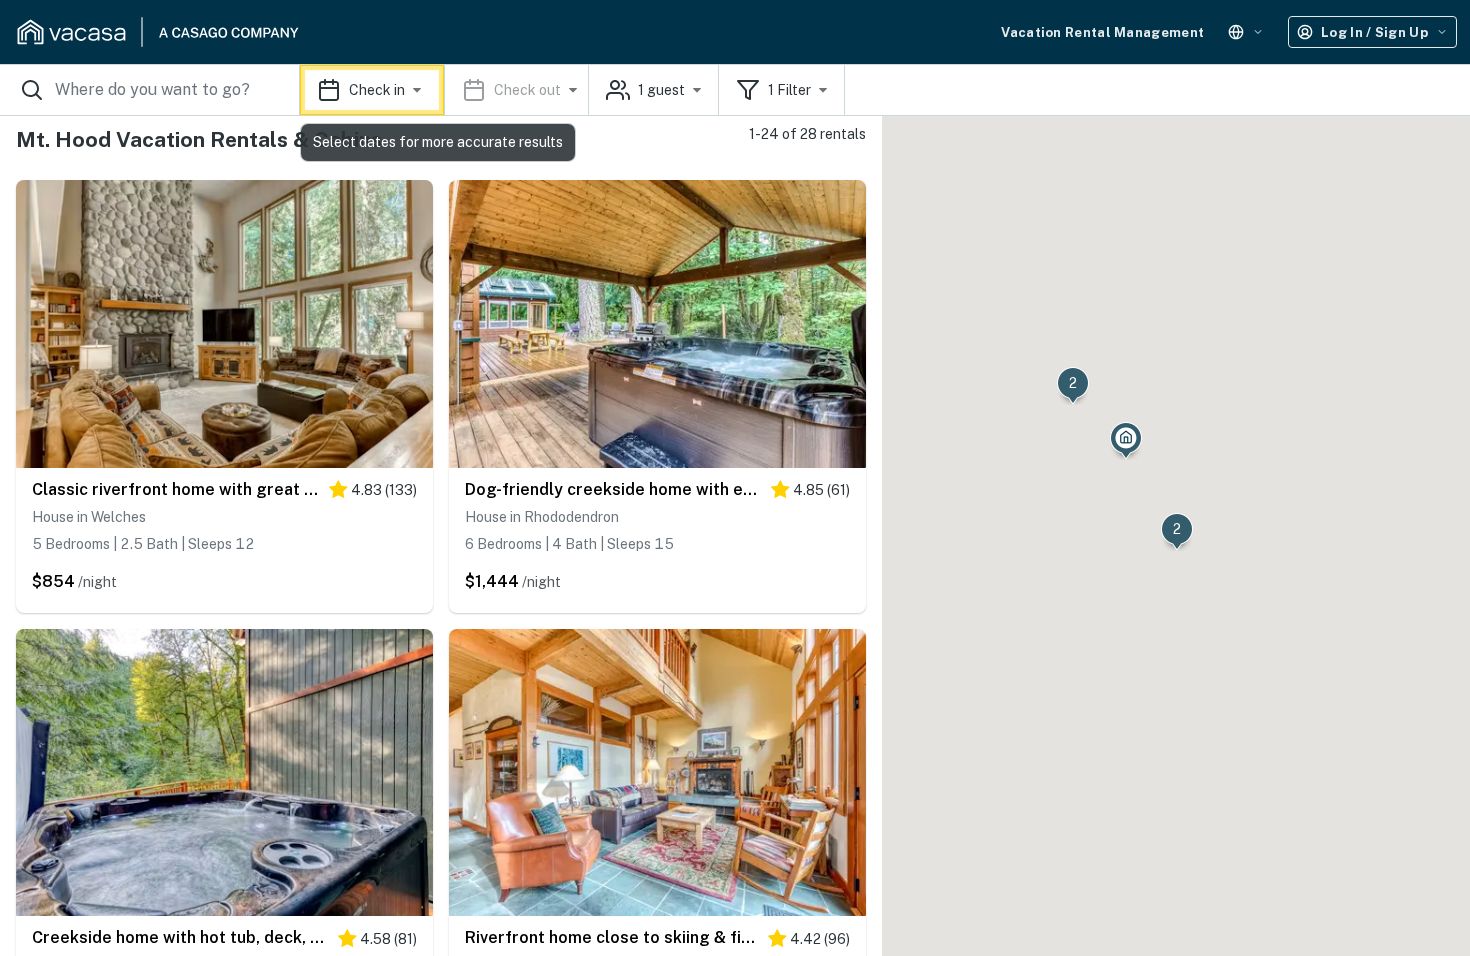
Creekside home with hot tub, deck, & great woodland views (180, 937)
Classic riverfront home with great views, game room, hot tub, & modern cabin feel (175, 489)
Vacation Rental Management (1102, 32)
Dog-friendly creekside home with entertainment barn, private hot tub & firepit (613, 489)
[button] (444, 90)
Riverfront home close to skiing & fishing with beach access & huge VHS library (611, 937)
